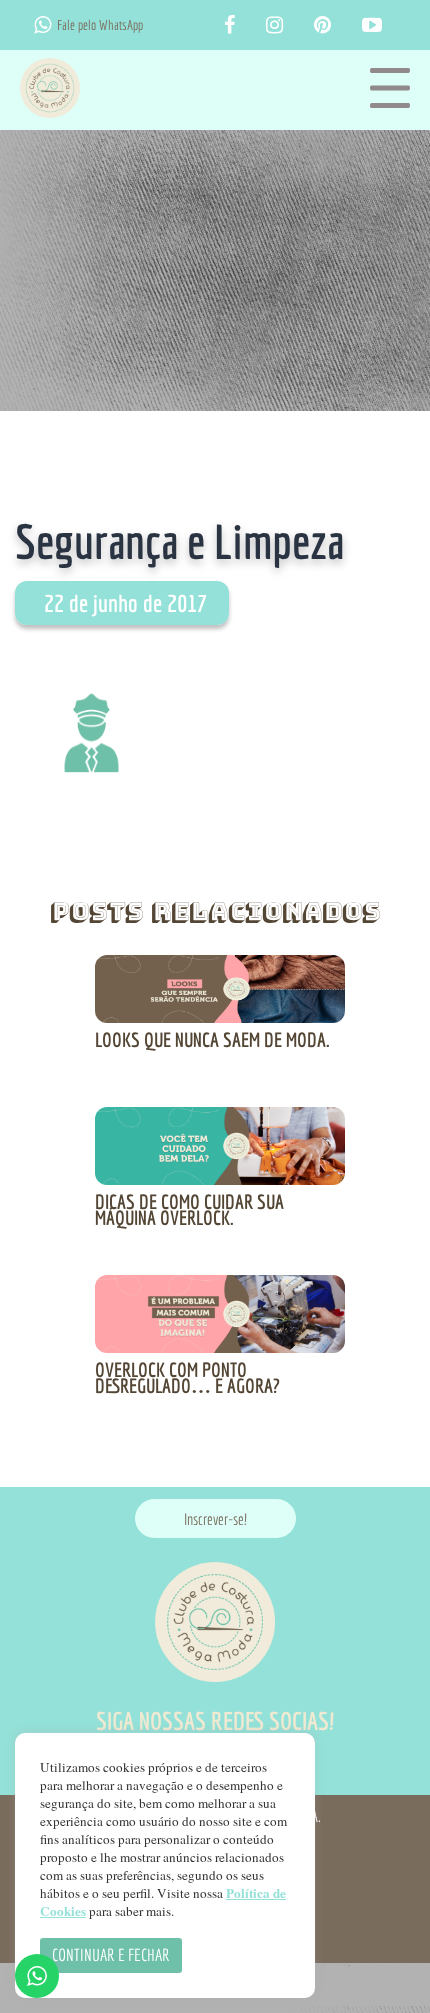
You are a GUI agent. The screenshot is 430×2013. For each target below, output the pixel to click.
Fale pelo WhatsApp (100, 25)
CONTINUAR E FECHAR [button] (111, 1954)
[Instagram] (274, 26)
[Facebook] (229, 26)
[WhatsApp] (42, 25)
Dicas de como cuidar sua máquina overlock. (189, 1209)
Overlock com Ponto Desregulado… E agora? (187, 1377)
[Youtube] (372, 26)
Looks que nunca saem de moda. (212, 1039)
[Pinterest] (322, 26)
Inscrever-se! (215, 1519)
